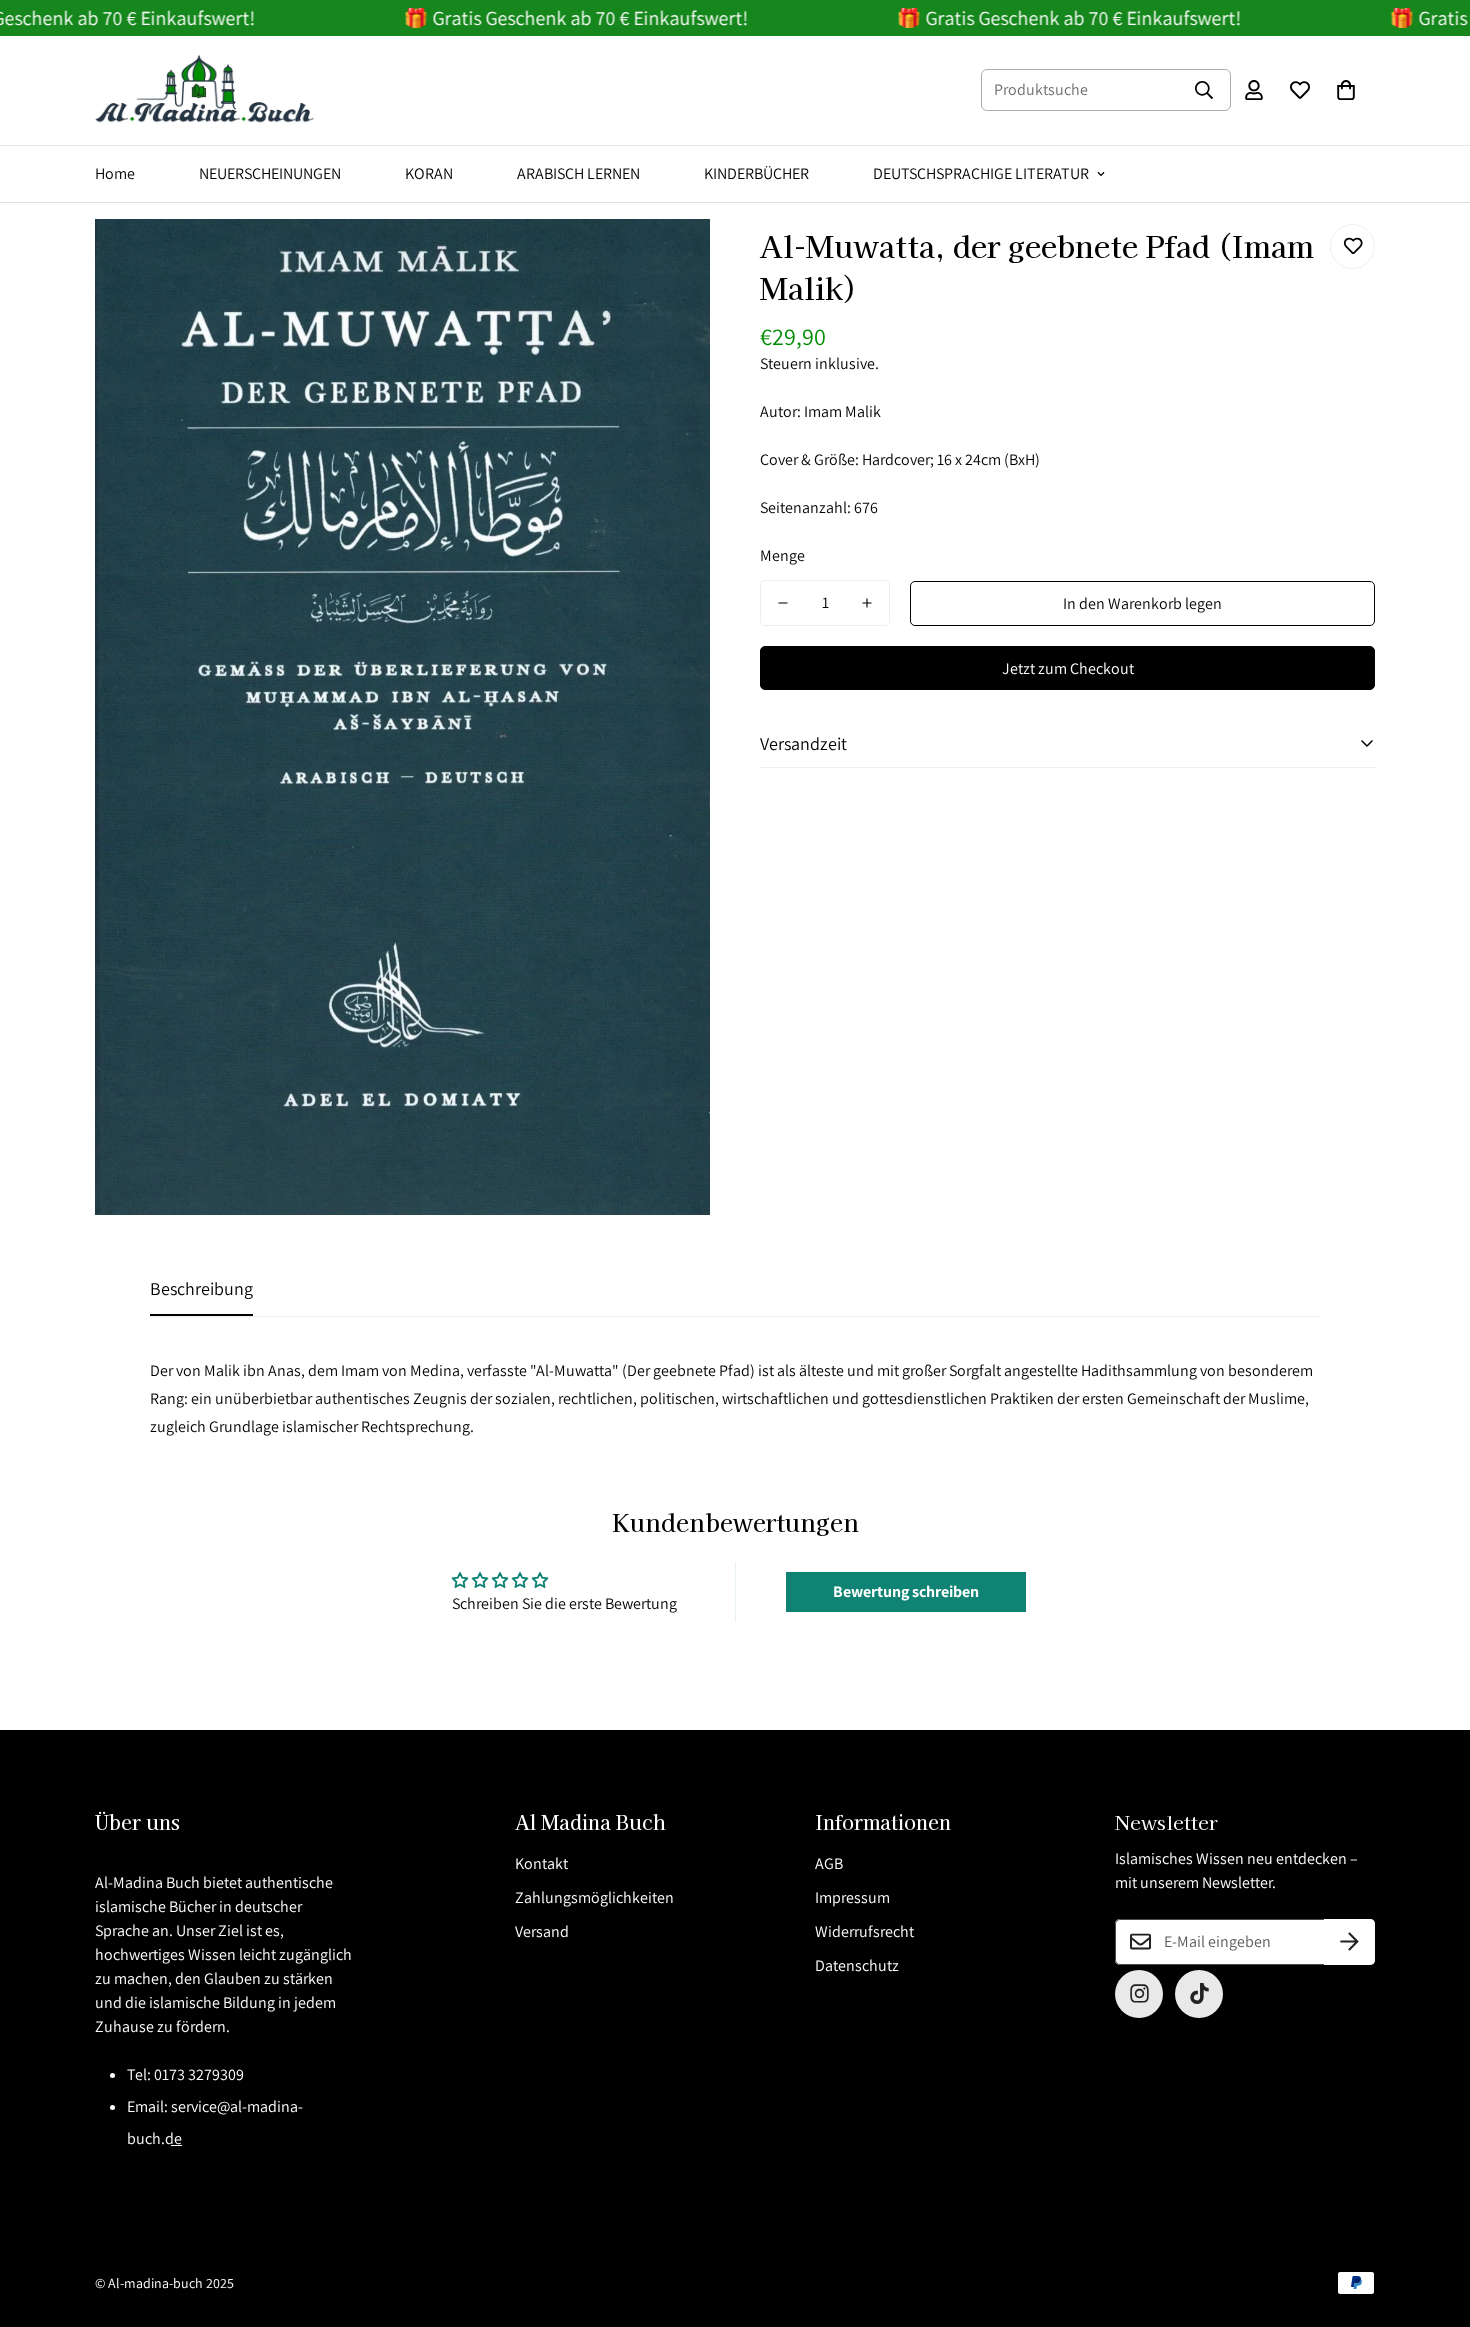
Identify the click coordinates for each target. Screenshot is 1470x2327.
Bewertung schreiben (906, 1591)
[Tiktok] (1199, 1994)
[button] (1346, 90)
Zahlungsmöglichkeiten (594, 1897)
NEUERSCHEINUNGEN (270, 173)
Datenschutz (857, 1965)
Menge (782, 555)
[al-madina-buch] (205, 90)
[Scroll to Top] (1431, 2218)
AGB (829, 1863)
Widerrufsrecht (864, 1931)
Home (115, 173)
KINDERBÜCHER (756, 173)
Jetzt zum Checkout (1068, 668)
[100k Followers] (1139, 1994)
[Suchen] (1204, 90)
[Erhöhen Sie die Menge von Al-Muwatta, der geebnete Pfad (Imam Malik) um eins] (867, 603)
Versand (542, 1931)
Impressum (852, 1897)
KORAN (429, 173)
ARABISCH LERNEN (578, 173)
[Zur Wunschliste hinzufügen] (1352, 246)
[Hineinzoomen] (667, 261)
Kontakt (541, 1863)
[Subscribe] (1349, 1942)
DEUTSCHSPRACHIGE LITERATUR (981, 173)
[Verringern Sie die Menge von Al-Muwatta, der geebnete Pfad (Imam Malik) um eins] (783, 603)
